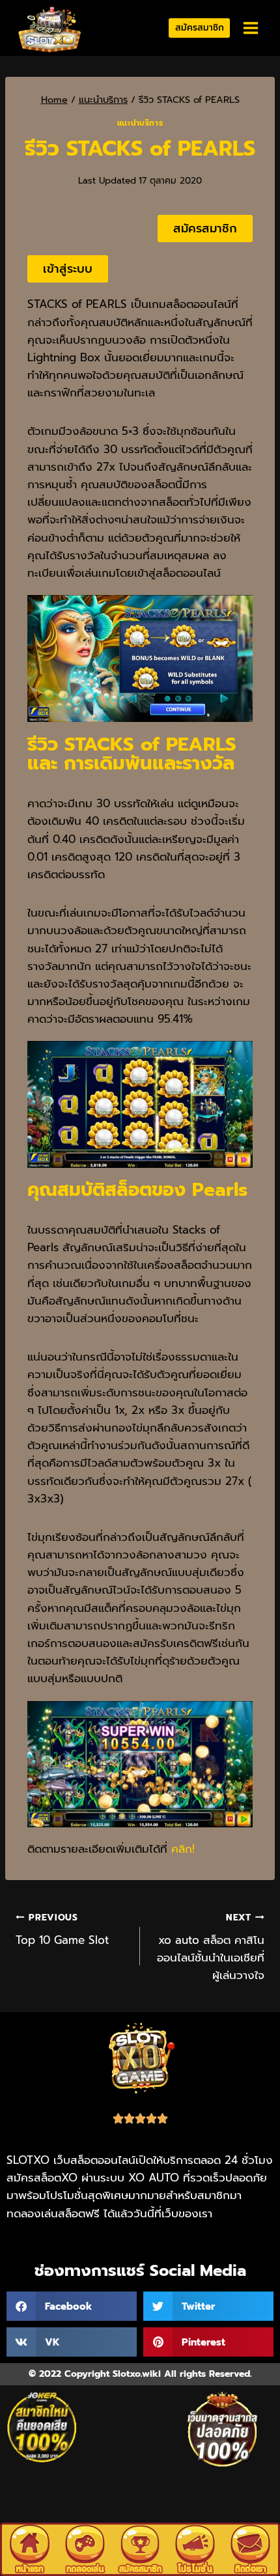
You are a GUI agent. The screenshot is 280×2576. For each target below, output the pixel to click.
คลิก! (183, 1849)
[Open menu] (250, 28)
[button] (72, 2306)
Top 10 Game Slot (62, 1930)
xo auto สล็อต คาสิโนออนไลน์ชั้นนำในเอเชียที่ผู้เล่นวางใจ (211, 1947)
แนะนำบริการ (140, 123)
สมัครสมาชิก (200, 28)
